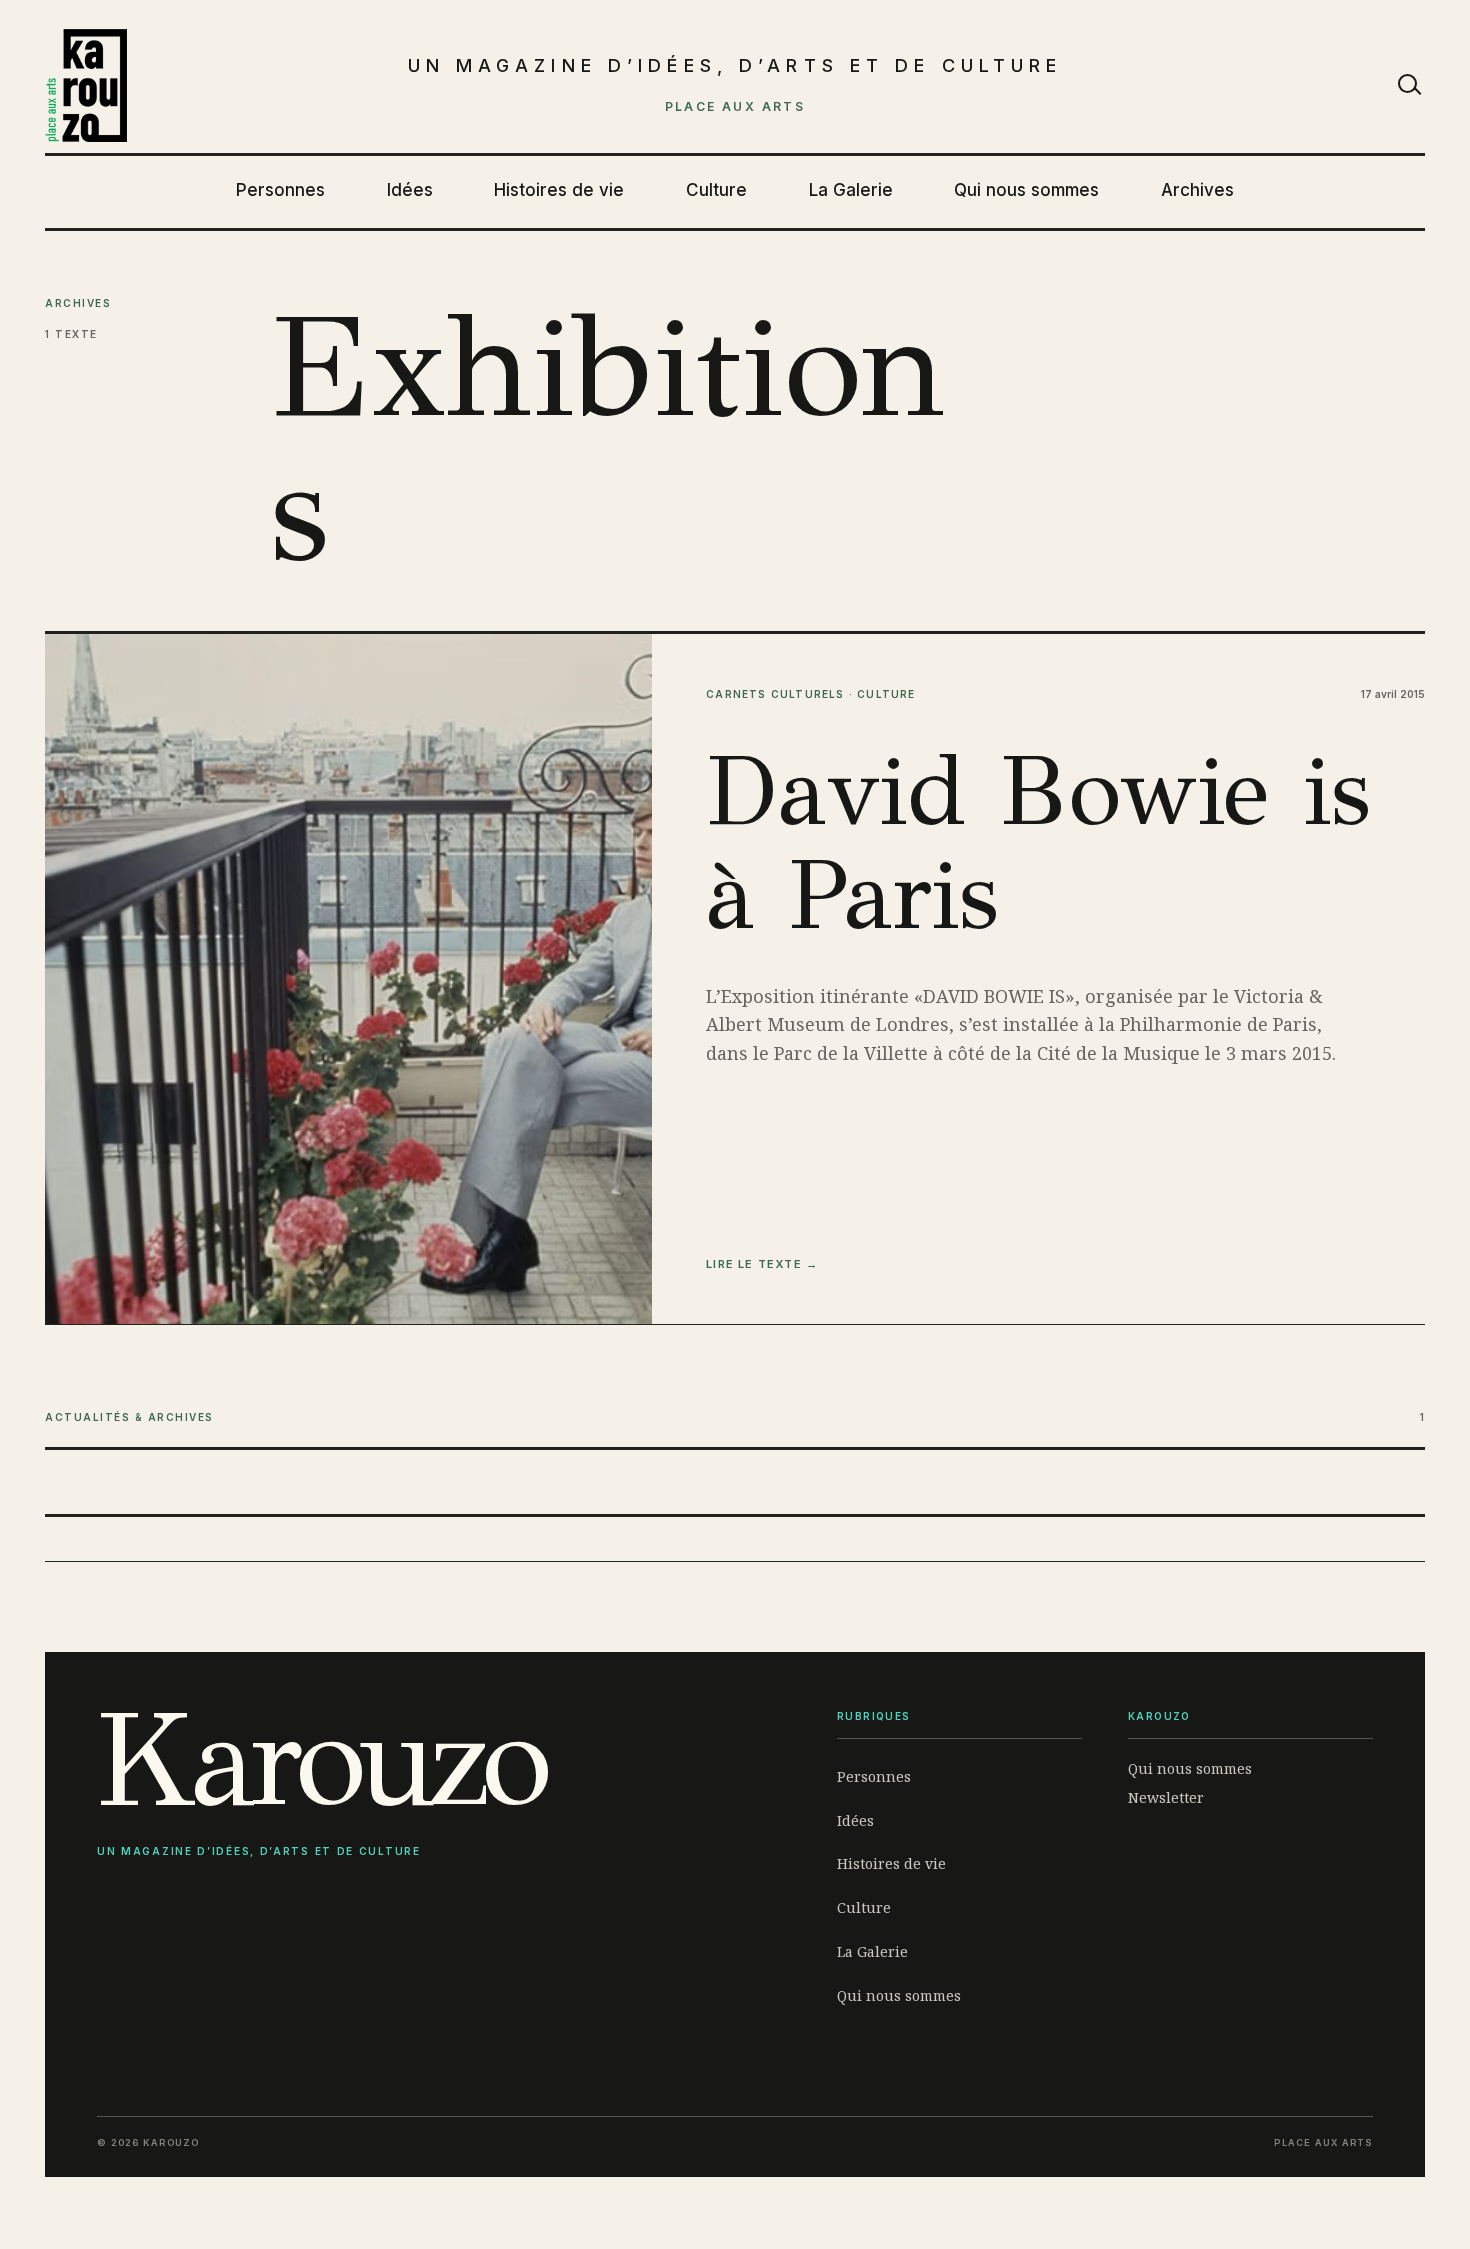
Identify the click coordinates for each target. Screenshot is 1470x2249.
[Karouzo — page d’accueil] (86, 86)
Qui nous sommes (1026, 190)
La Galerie (851, 190)
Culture (716, 190)
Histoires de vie (559, 190)
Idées (410, 190)
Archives (1197, 190)
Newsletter (1166, 1797)
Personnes (280, 190)
